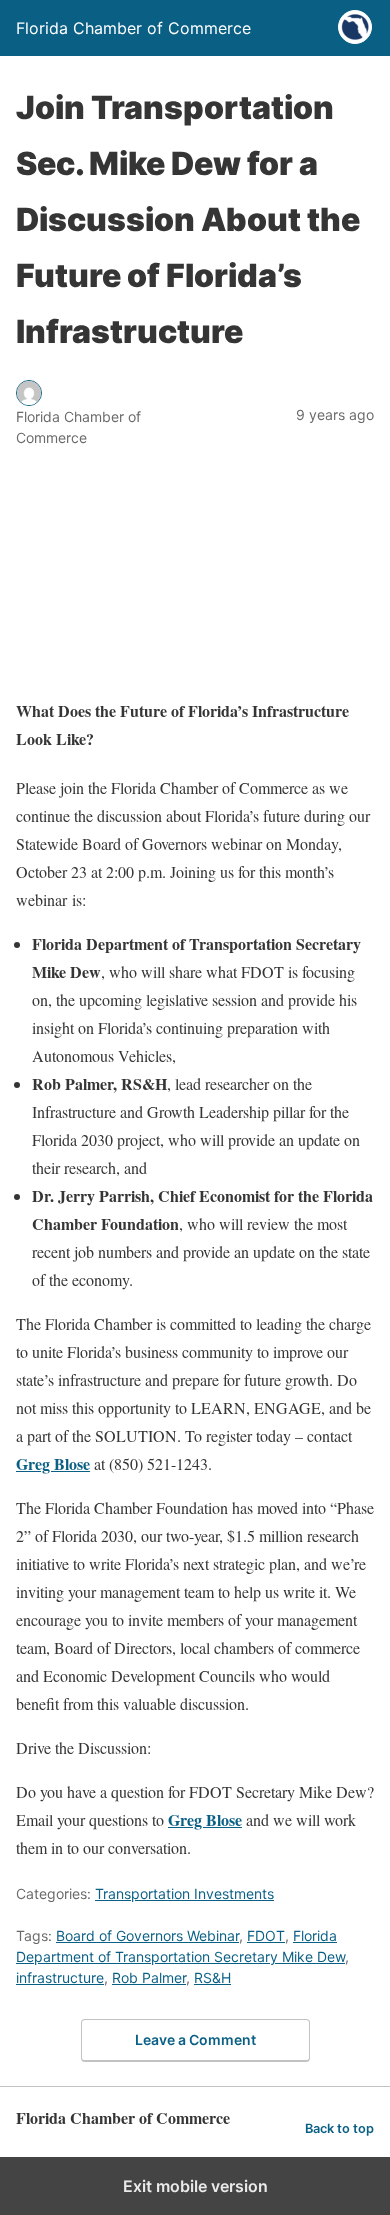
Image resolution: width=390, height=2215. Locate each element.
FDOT (266, 1935)
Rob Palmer (149, 1977)
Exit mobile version (195, 2186)
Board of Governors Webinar (147, 1935)
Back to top (339, 2128)
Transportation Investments (184, 1893)
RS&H (212, 1977)
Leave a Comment (195, 2039)
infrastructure (60, 1977)
